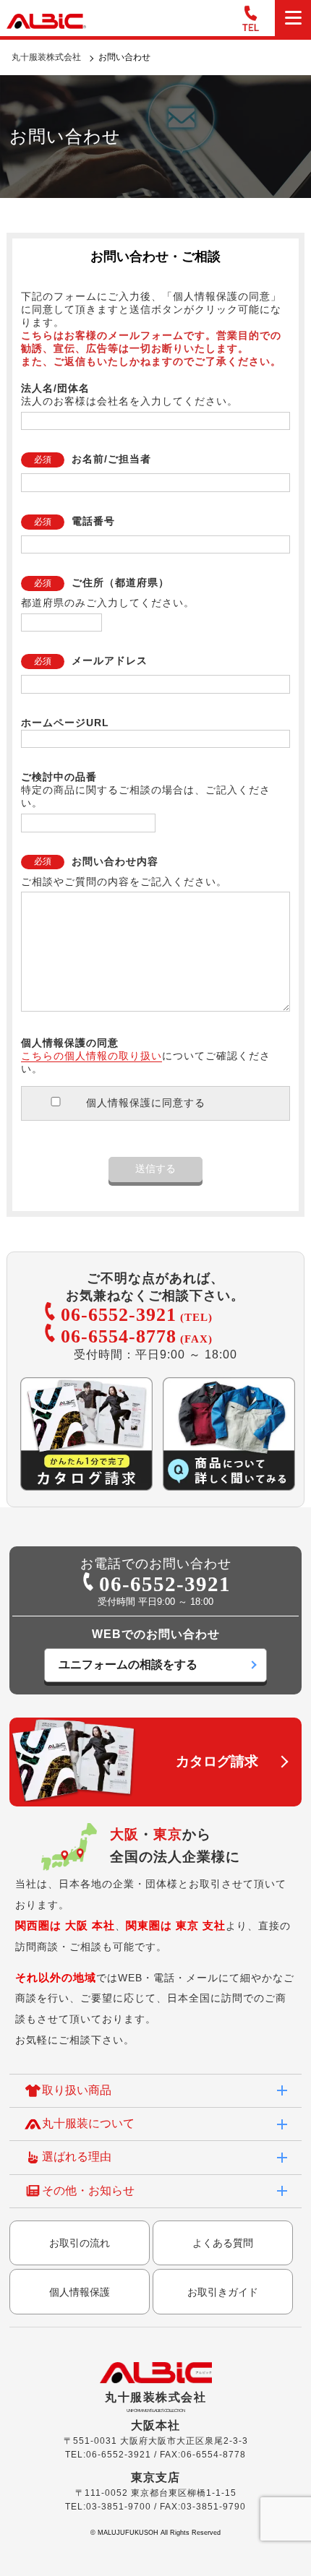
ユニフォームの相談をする (128, 1664)
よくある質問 (223, 2243)
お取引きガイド (223, 2292)
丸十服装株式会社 (46, 57)
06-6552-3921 (119, 1315)
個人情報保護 (80, 2292)
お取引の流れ (80, 2243)
